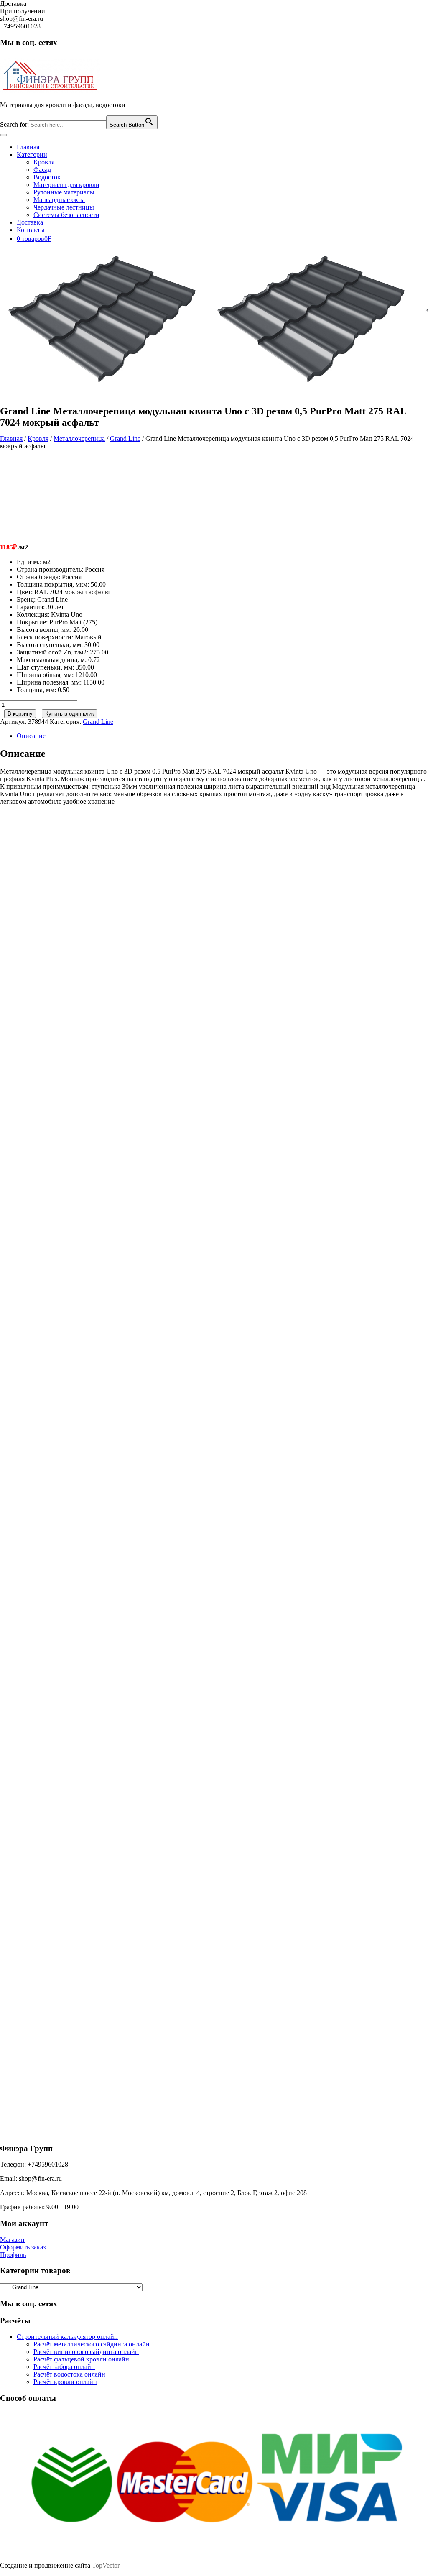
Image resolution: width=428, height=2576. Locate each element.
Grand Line (125, 438)
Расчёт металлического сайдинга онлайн (92, 2344)
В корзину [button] (74, 959)
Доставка (30, 222)
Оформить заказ (23, 2247)
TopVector (106, 2565)
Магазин (12, 2240)
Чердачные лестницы (64, 207)
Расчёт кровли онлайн (65, 2382)
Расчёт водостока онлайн (69, 2374)
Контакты (31, 230)
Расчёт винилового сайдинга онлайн (86, 2352)
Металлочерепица (79, 438)
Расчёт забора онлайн (64, 2367)
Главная (28, 147)
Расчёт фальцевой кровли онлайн (81, 2359)
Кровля (44, 162)
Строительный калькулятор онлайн (67, 2337)
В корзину (20, 714)
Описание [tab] (31, 736)
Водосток (47, 177)
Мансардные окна (59, 200)
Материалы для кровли (66, 185)
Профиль (13, 2255)
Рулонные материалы (64, 192)
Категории (32, 155)
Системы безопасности (66, 215)
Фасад (42, 170)
